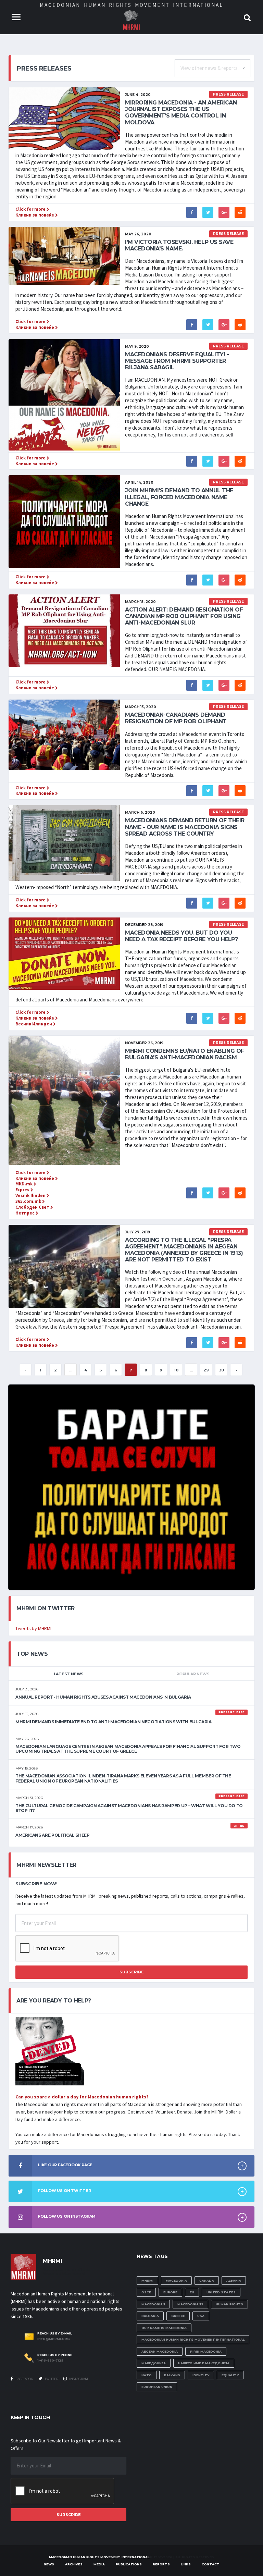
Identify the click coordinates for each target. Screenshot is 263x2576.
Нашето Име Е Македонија (204, 2363)
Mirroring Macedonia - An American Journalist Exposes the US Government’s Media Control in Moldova (181, 113)
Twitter (51, 2379)
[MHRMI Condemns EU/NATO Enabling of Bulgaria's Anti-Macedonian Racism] (64, 1100)
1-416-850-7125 (50, 2361)
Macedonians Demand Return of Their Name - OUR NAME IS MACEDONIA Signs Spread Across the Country (185, 827)
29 (206, 1370)
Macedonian (153, 2304)
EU (192, 2292)
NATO (147, 2375)
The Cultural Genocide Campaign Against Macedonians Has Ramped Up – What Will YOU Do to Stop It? (129, 1808)
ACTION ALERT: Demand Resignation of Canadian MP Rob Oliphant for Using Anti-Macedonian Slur (184, 616)
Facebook (24, 2379)
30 (221, 1370)
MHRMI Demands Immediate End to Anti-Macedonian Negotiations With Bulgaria (114, 1722)
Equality (230, 2375)
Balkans (172, 2375)
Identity (201, 2375)
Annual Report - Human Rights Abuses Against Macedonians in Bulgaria (103, 1697)
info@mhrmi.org (54, 2339)
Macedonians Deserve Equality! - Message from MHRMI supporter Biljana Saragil (177, 361)
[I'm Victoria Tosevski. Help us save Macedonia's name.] (64, 255)
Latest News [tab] (69, 1674)
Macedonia (176, 2281)
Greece (178, 2316)
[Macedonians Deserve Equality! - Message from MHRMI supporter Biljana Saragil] (64, 394)
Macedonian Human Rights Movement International (193, 2339)
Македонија (154, 2363)
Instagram (78, 2379)
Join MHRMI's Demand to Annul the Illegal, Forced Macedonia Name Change (179, 497)
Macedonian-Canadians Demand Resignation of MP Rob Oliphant (176, 718)
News (49, 2564)
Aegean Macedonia (160, 2351)
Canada (207, 2281)
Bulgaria (150, 2316)
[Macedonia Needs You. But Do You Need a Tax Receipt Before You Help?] (64, 953)
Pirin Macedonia (206, 2351)
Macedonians (190, 2304)
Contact (211, 2564)
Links (186, 2564)
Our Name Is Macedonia (164, 2328)
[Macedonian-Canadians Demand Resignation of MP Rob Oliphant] (64, 734)
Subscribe (132, 1972)
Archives (74, 2564)
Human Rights (229, 2304)
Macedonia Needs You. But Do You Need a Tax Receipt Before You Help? (181, 936)
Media (99, 2564)
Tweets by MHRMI (33, 1628)
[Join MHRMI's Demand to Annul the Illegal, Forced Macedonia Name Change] (64, 521)
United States (221, 2292)
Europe (170, 2292)
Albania (234, 2281)
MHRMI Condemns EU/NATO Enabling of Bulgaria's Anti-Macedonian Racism (185, 1054)
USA (201, 2316)
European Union (157, 2387)
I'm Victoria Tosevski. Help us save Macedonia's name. (179, 245)
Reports (161, 2564)
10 (176, 1370)
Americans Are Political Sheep (53, 1835)
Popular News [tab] (193, 1674)
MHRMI (147, 2281)
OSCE (146, 2292)
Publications (129, 2564)
